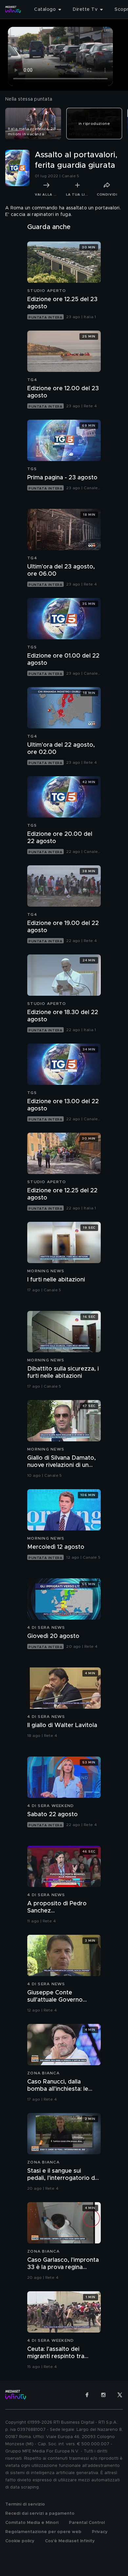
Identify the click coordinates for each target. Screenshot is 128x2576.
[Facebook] (87, 2395)
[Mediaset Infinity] (13, 10)
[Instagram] (103, 2395)
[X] (120, 2395)
